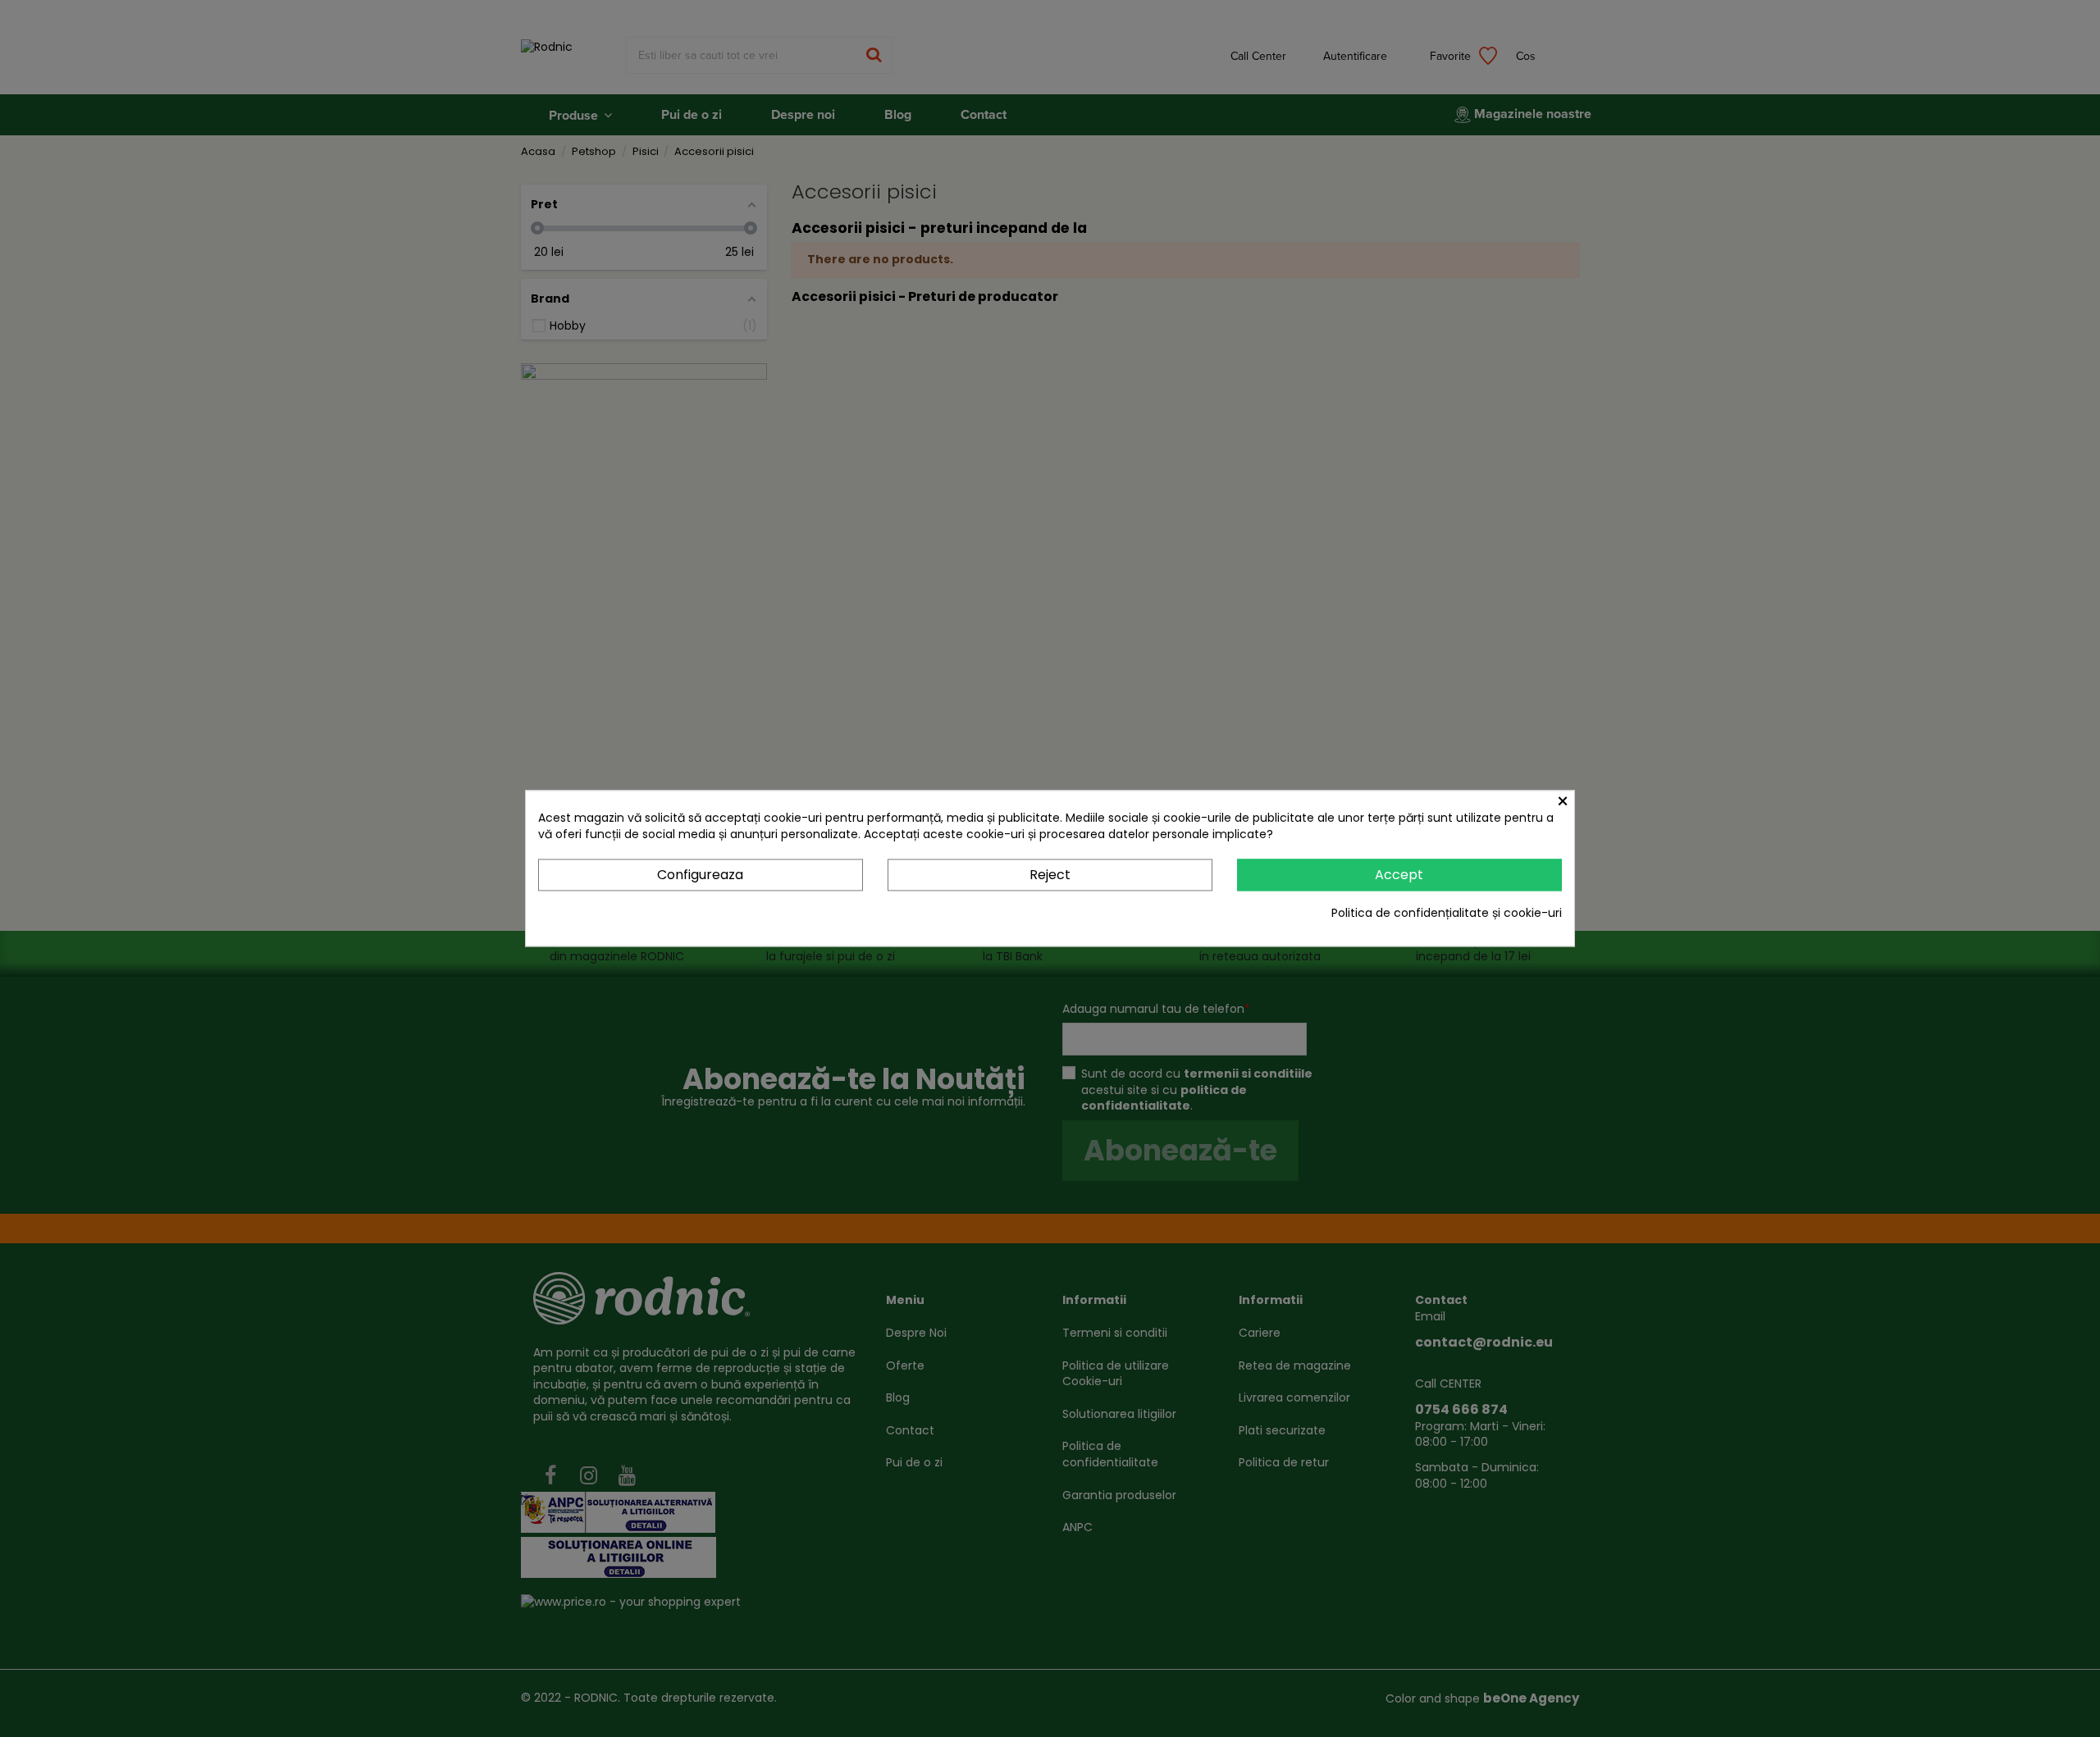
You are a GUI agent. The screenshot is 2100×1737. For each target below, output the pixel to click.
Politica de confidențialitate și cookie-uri (1447, 913)
